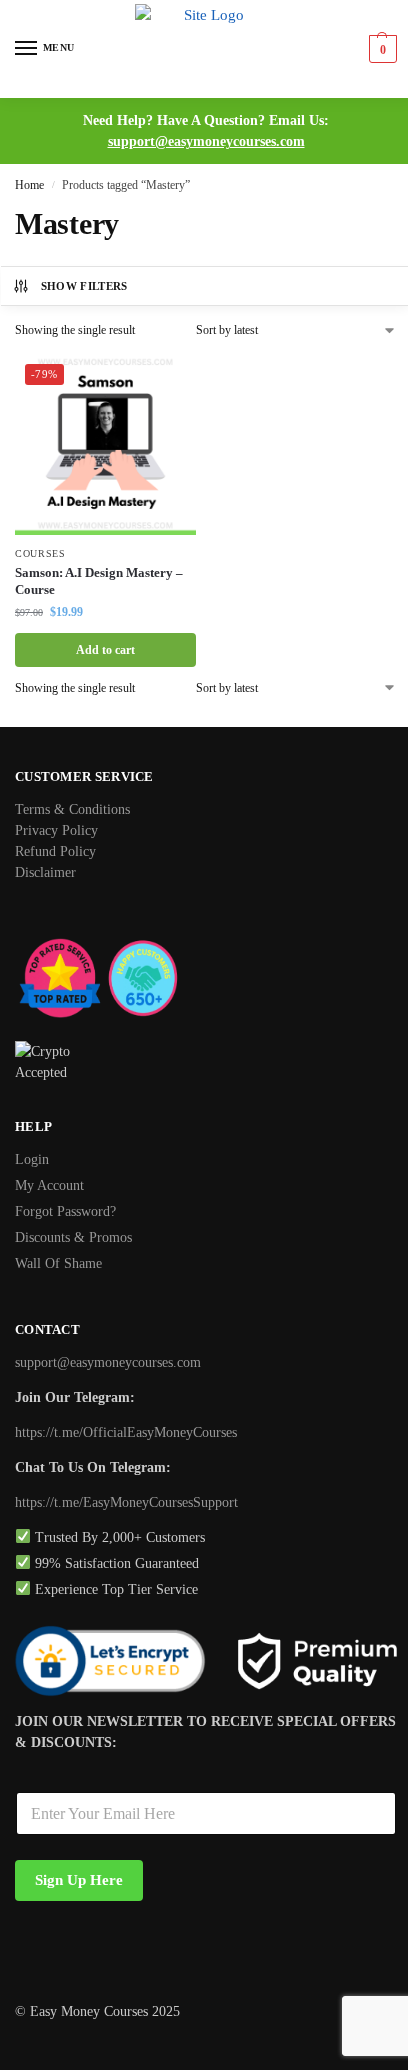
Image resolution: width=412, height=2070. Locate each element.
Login (32, 1159)
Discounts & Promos (73, 1237)
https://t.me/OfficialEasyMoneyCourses (126, 1432)
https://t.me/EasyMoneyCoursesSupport (126, 1502)
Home (29, 185)
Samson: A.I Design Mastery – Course (99, 581)
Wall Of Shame (58, 1263)
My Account (49, 1185)
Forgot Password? (65, 1211)
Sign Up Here (79, 1880)
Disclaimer (45, 872)
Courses (40, 553)
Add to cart (105, 650)
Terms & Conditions (72, 809)
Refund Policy (55, 851)
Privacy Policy (56, 830)
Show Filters (84, 286)
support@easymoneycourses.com (206, 141)
